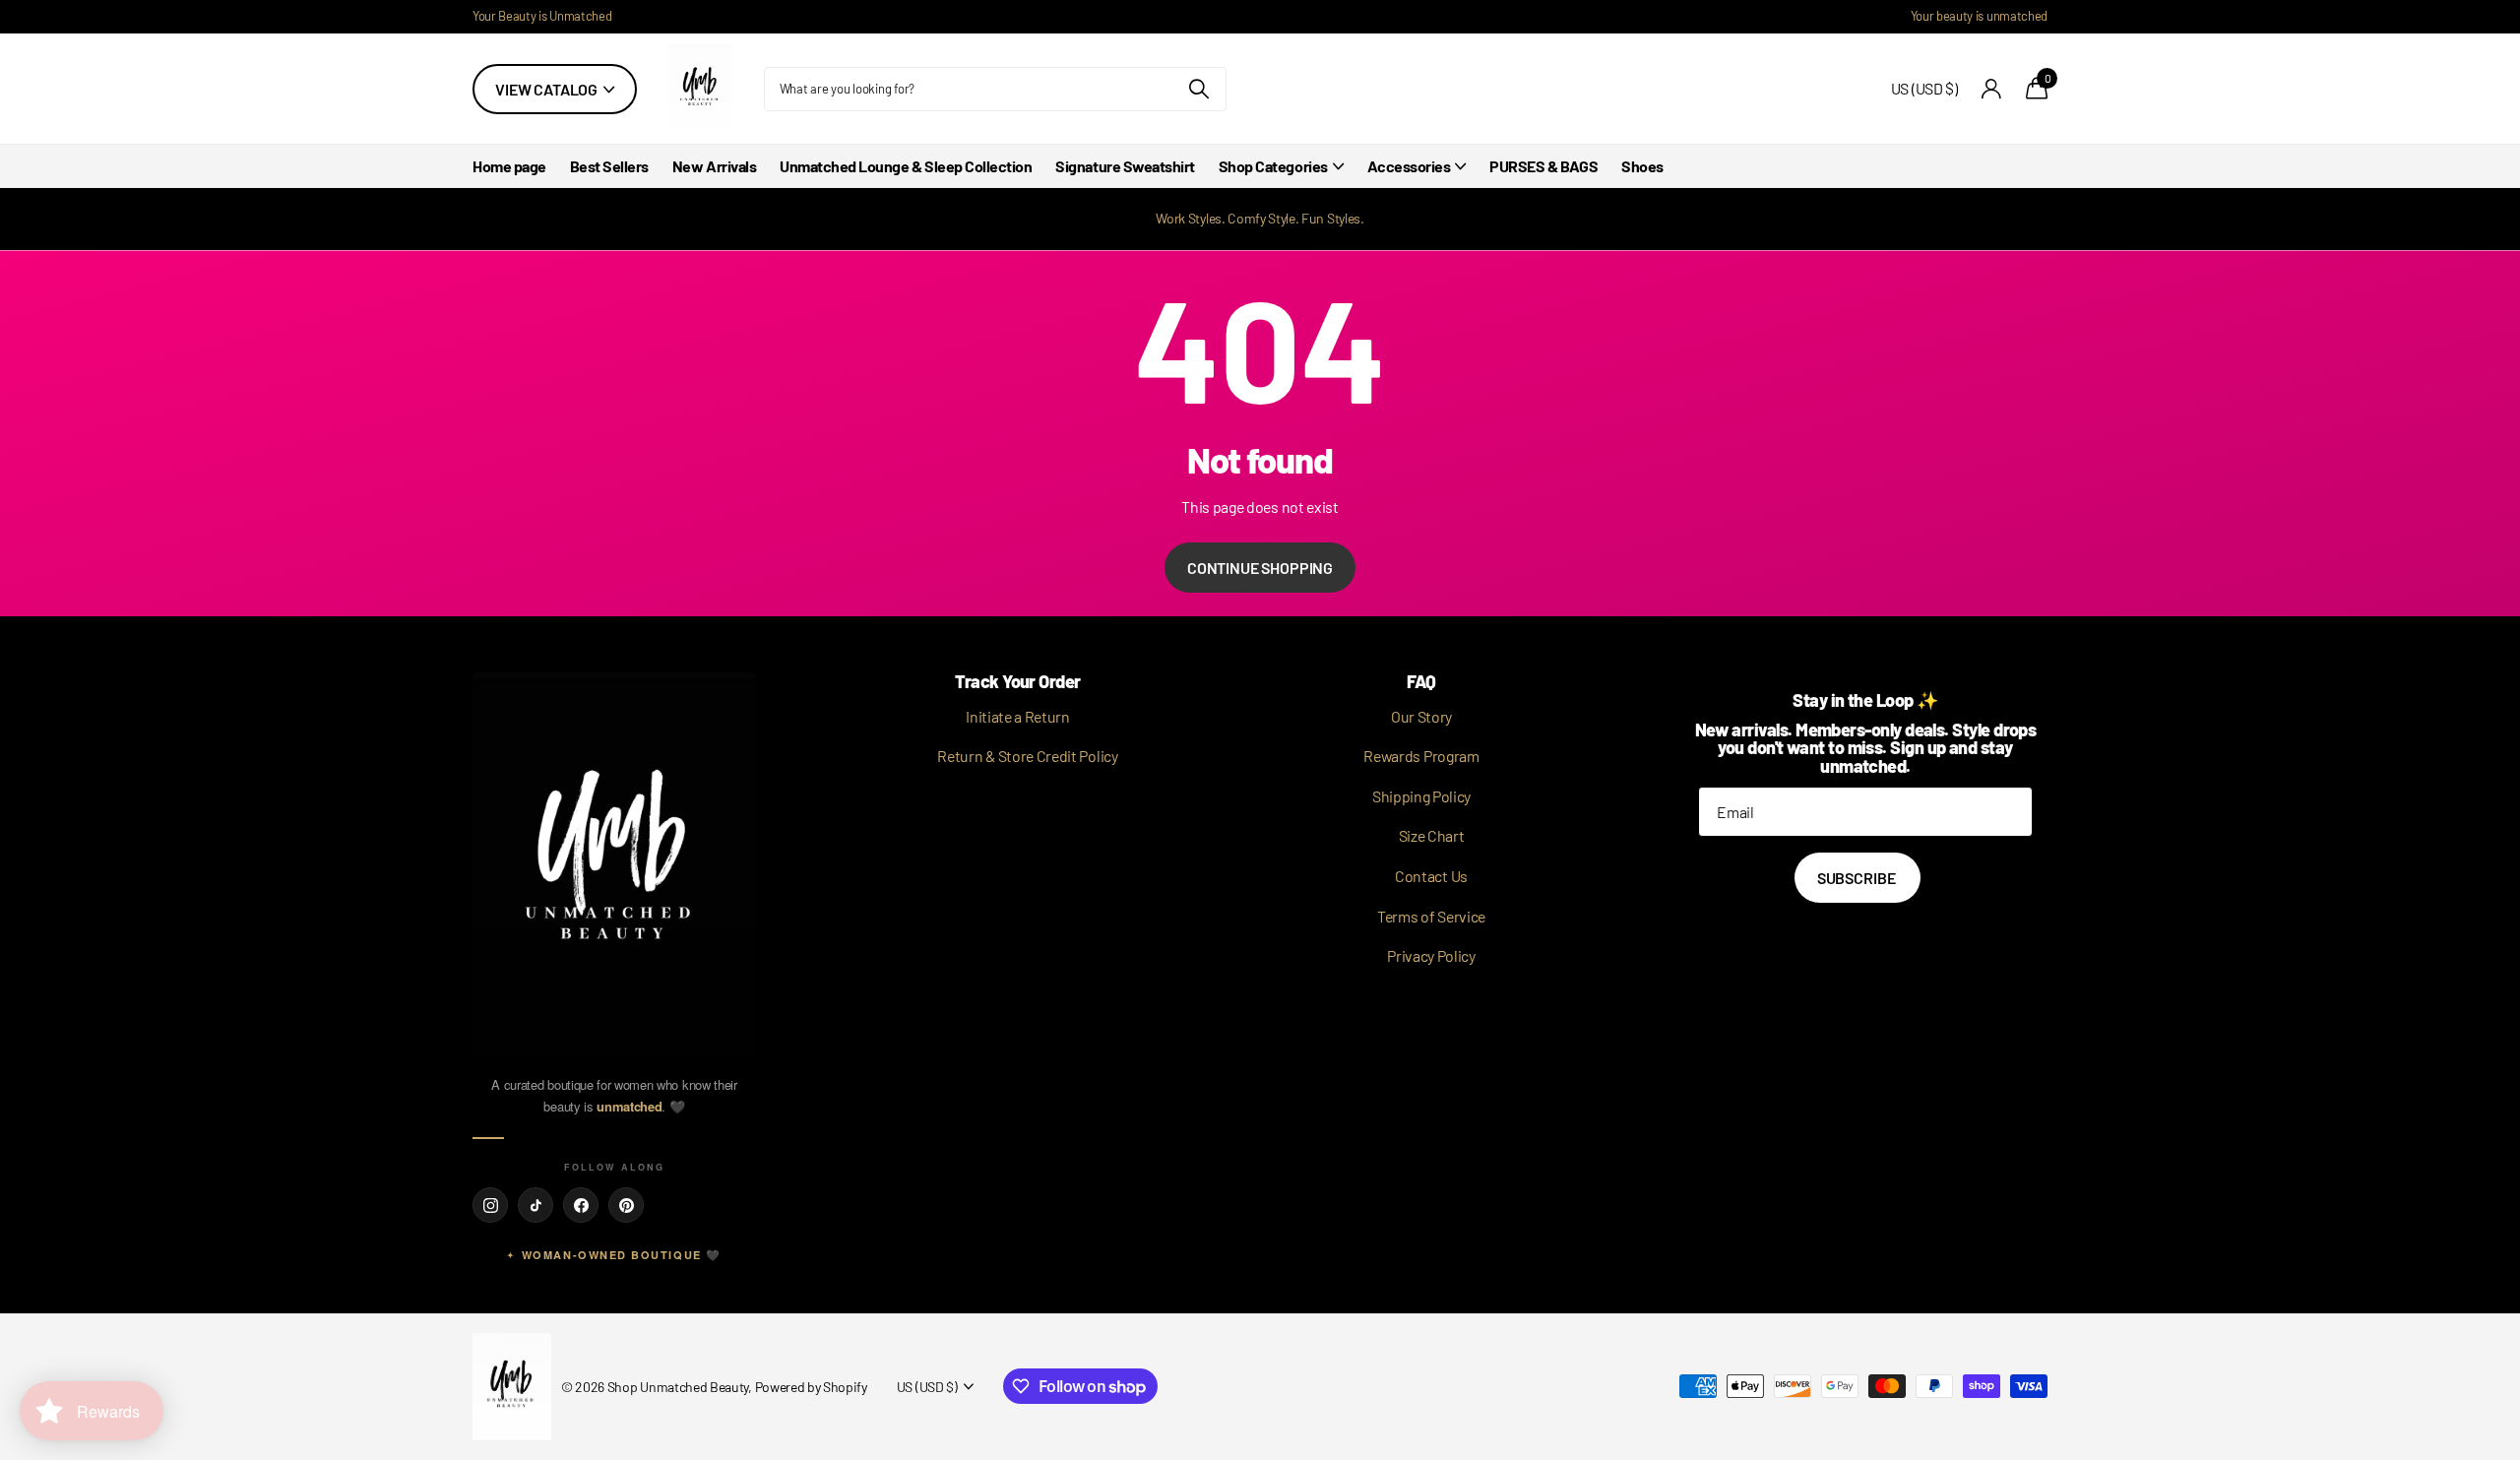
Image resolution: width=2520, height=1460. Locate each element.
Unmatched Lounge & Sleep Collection (906, 166)
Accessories (1409, 166)
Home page (509, 166)
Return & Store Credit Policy (1027, 756)
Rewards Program (1421, 756)
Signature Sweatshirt (1125, 166)
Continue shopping (1260, 568)
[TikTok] (535, 1205)
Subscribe (1858, 878)
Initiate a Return (1018, 716)
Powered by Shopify (811, 1387)
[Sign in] (1992, 89)
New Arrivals (714, 166)
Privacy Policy (1431, 955)
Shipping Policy (1421, 796)
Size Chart (1432, 835)
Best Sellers (609, 166)
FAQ (1421, 681)
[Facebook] (581, 1205)
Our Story (1421, 716)
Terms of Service (1431, 916)
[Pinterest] (626, 1205)
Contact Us (1431, 876)
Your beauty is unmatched (1979, 16)
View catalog (548, 89)
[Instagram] (490, 1205)
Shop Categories (1273, 166)
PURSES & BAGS (1543, 166)
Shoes (1642, 166)
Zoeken (1199, 89)
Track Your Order (1017, 681)
